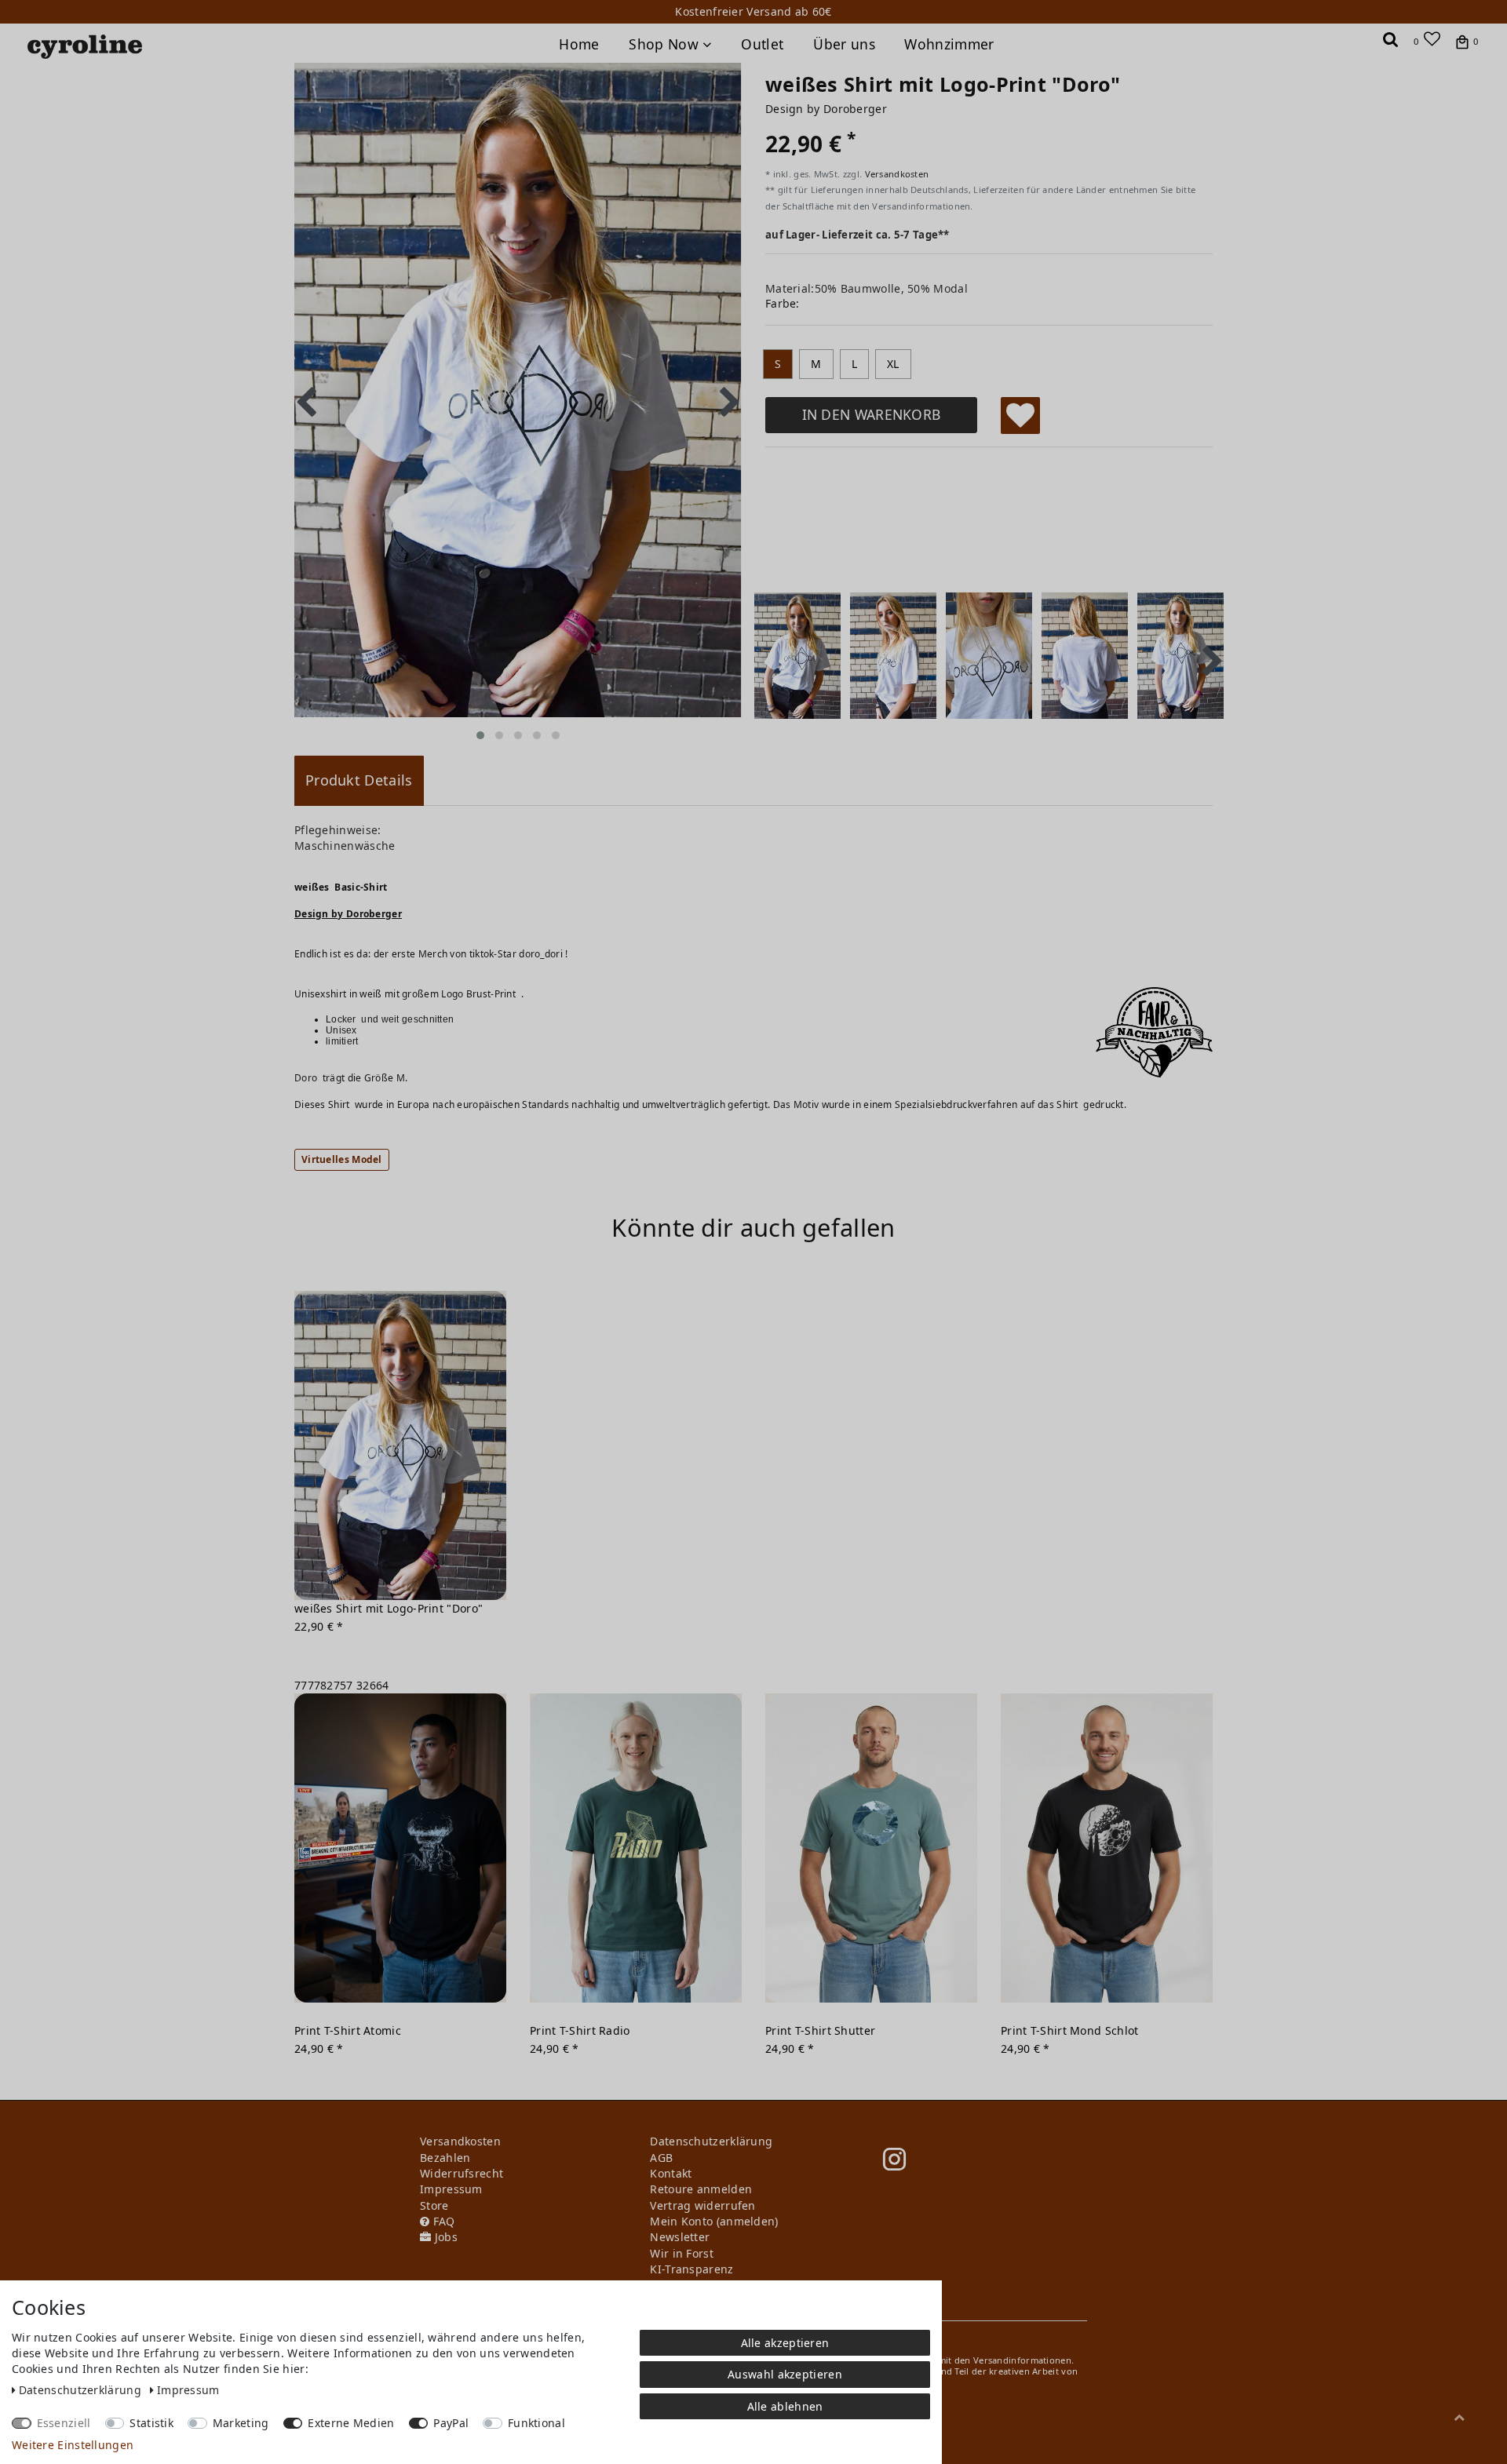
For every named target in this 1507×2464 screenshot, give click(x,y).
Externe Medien (351, 2423)
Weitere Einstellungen (73, 2445)
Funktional (536, 2423)
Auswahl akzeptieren (785, 2374)
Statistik (151, 2423)
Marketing (241, 2423)
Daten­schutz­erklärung (82, 2390)
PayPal (451, 2423)
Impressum (188, 2390)
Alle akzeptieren (785, 2343)
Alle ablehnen (785, 2406)
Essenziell (64, 2423)
